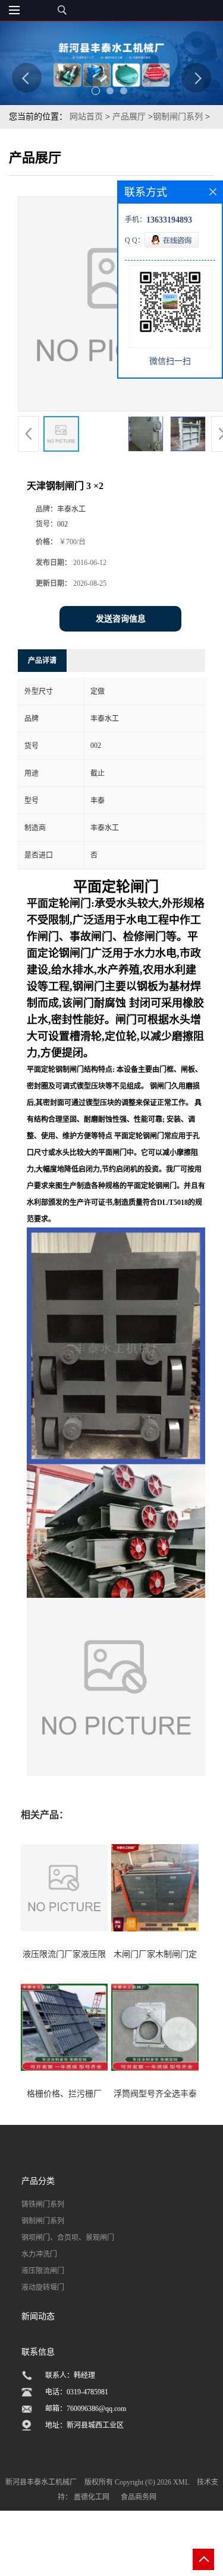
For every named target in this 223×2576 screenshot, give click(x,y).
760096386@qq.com (96, 2409)
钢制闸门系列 (178, 117)
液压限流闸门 (43, 2271)
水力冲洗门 (39, 2254)
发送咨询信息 (121, 619)
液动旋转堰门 (43, 2288)
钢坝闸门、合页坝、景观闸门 (68, 2238)
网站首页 (86, 117)
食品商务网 (139, 2497)
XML (181, 2482)
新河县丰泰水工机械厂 (41, 2482)
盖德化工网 (92, 2497)
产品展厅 (129, 117)
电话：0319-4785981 (77, 2392)
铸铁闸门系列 (43, 2204)
